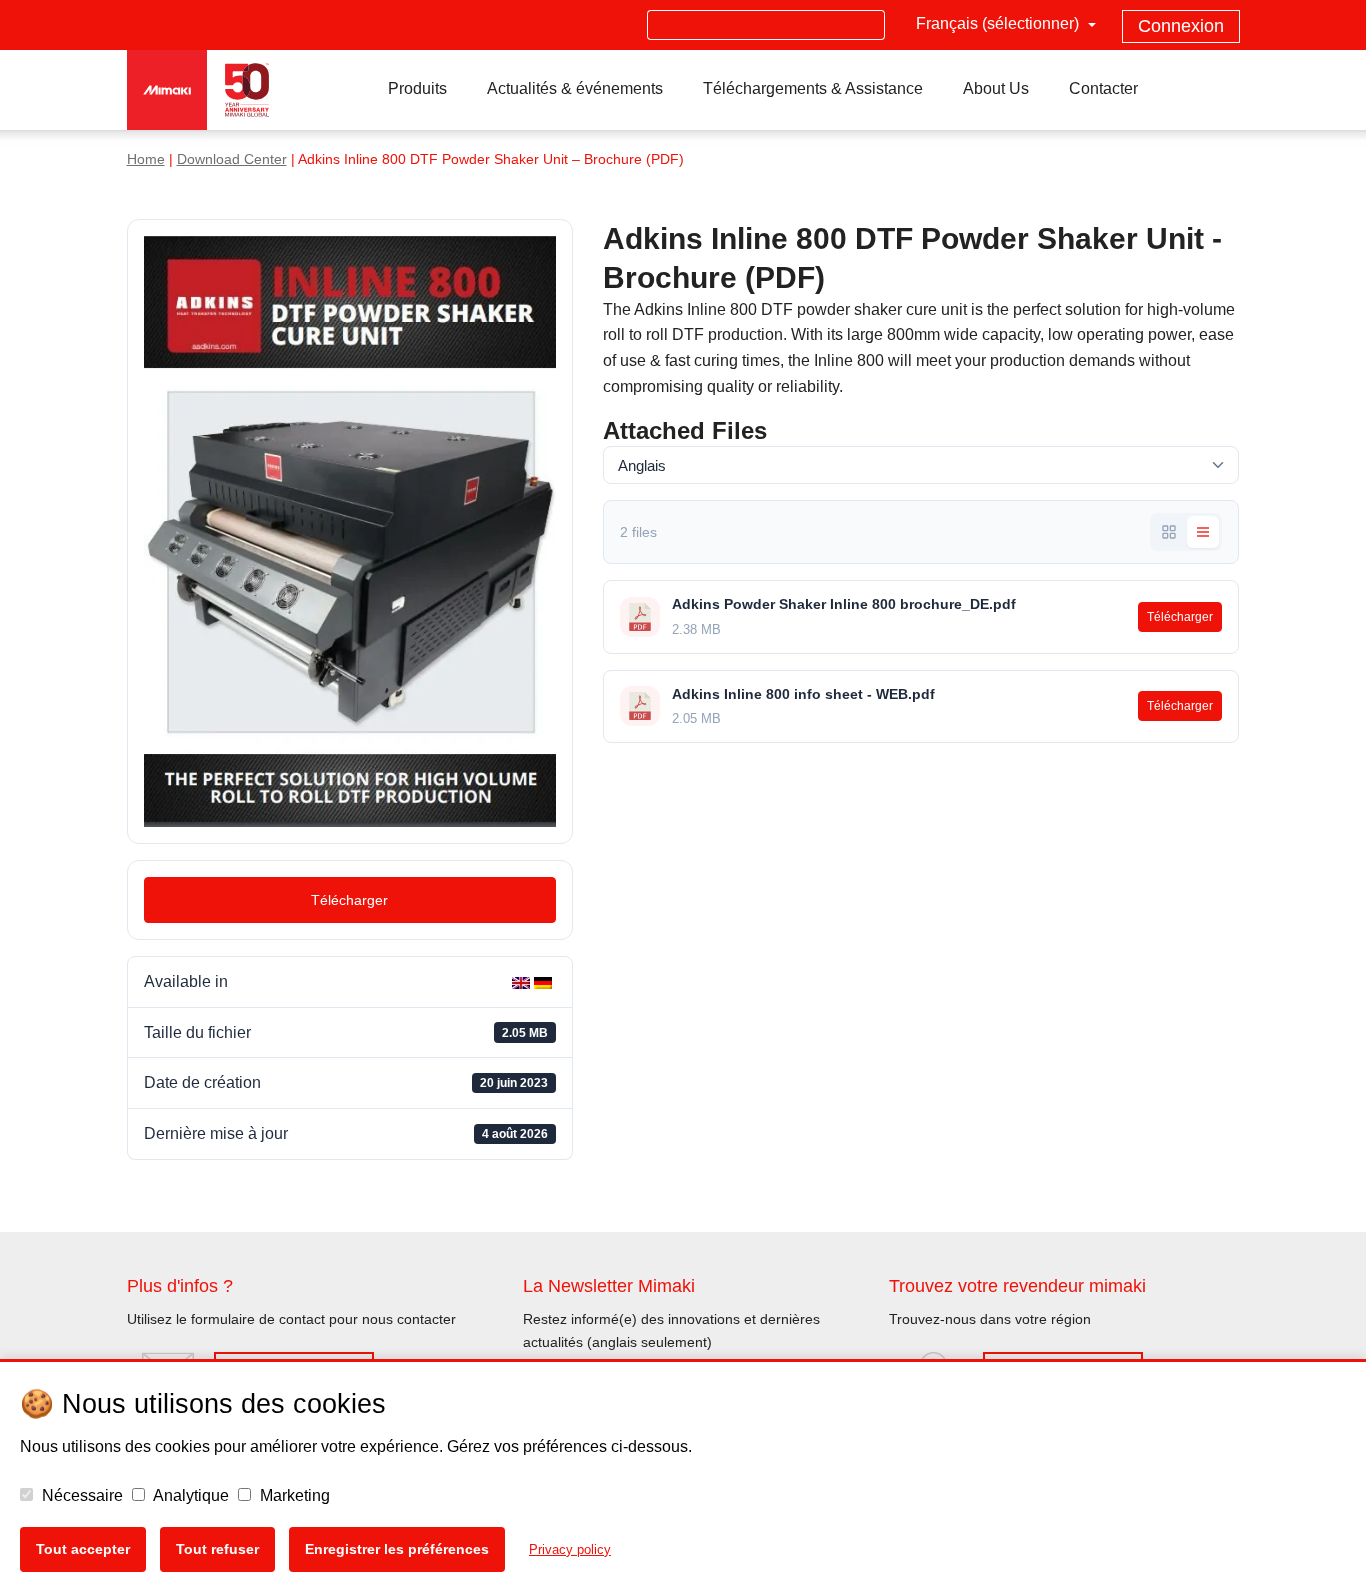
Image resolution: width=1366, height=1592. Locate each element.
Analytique (189, 1495)
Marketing (293, 1495)
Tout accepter (83, 1549)
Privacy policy (570, 1549)
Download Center (232, 159)
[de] (545, 981)
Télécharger (349, 900)
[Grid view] (1169, 532)
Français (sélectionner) (999, 23)
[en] (523, 981)
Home (146, 159)
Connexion (1181, 26)
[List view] (1203, 532)
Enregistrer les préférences (397, 1549)
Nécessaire (80, 1495)
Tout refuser (217, 1549)
